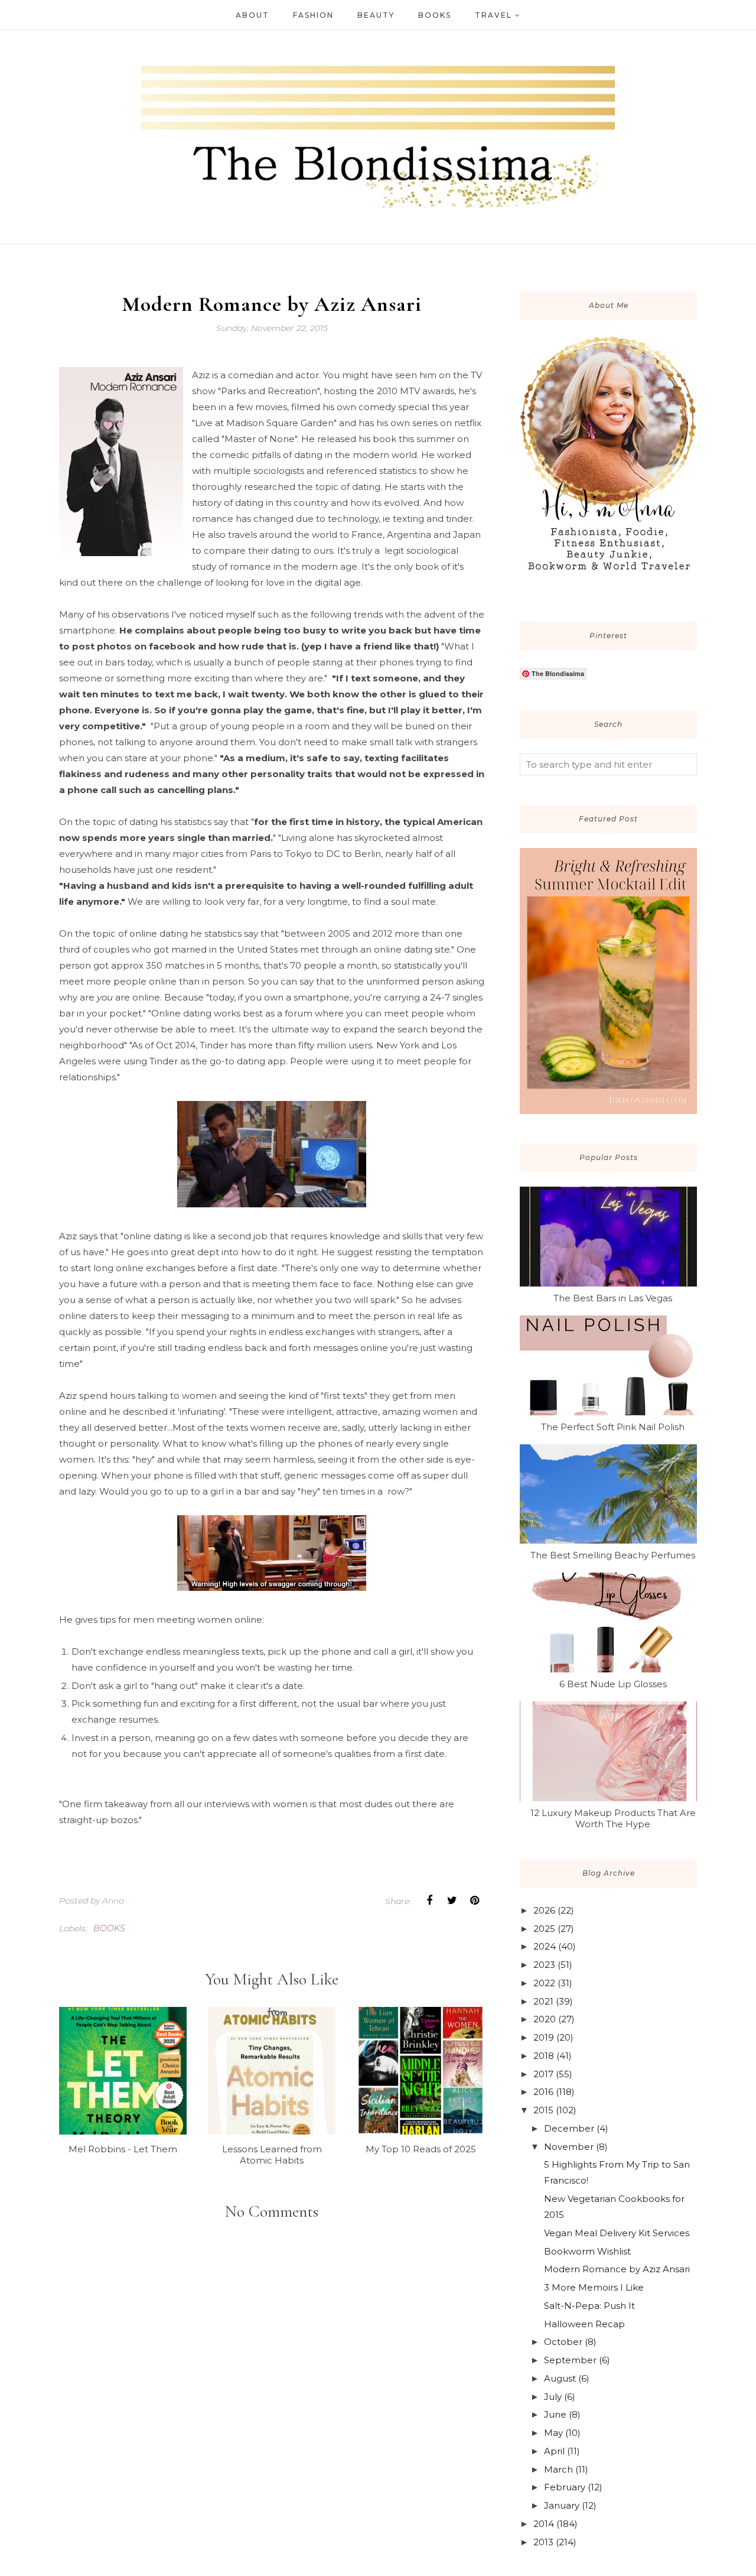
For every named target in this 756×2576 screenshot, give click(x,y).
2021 (543, 2001)
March (558, 2469)
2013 (543, 2542)
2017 (543, 2074)
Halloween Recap (584, 2324)
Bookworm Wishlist (587, 2251)
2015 (543, 2110)
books (109, 1928)
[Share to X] (452, 1901)
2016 (543, 2092)
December (569, 2128)
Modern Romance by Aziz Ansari (617, 2269)
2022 (544, 1983)
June (555, 2414)
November (569, 2147)
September (570, 2360)
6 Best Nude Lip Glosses (613, 1684)
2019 (544, 2037)
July (553, 2397)
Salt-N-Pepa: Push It (589, 2306)
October (563, 2342)
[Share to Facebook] (429, 1901)
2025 (544, 1929)
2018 (544, 2056)
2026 (544, 1910)
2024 (545, 1946)
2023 (544, 1965)
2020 (545, 2019)
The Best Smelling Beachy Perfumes (613, 1555)
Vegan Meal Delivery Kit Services (617, 2233)
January (562, 2505)
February (565, 2487)
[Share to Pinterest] (474, 1901)
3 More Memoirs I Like (594, 2287)
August (560, 2378)
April (554, 2451)
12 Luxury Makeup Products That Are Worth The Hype (613, 1818)
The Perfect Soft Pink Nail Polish (613, 1427)
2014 (544, 2524)
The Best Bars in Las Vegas (613, 1298)
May (553, 2433)
